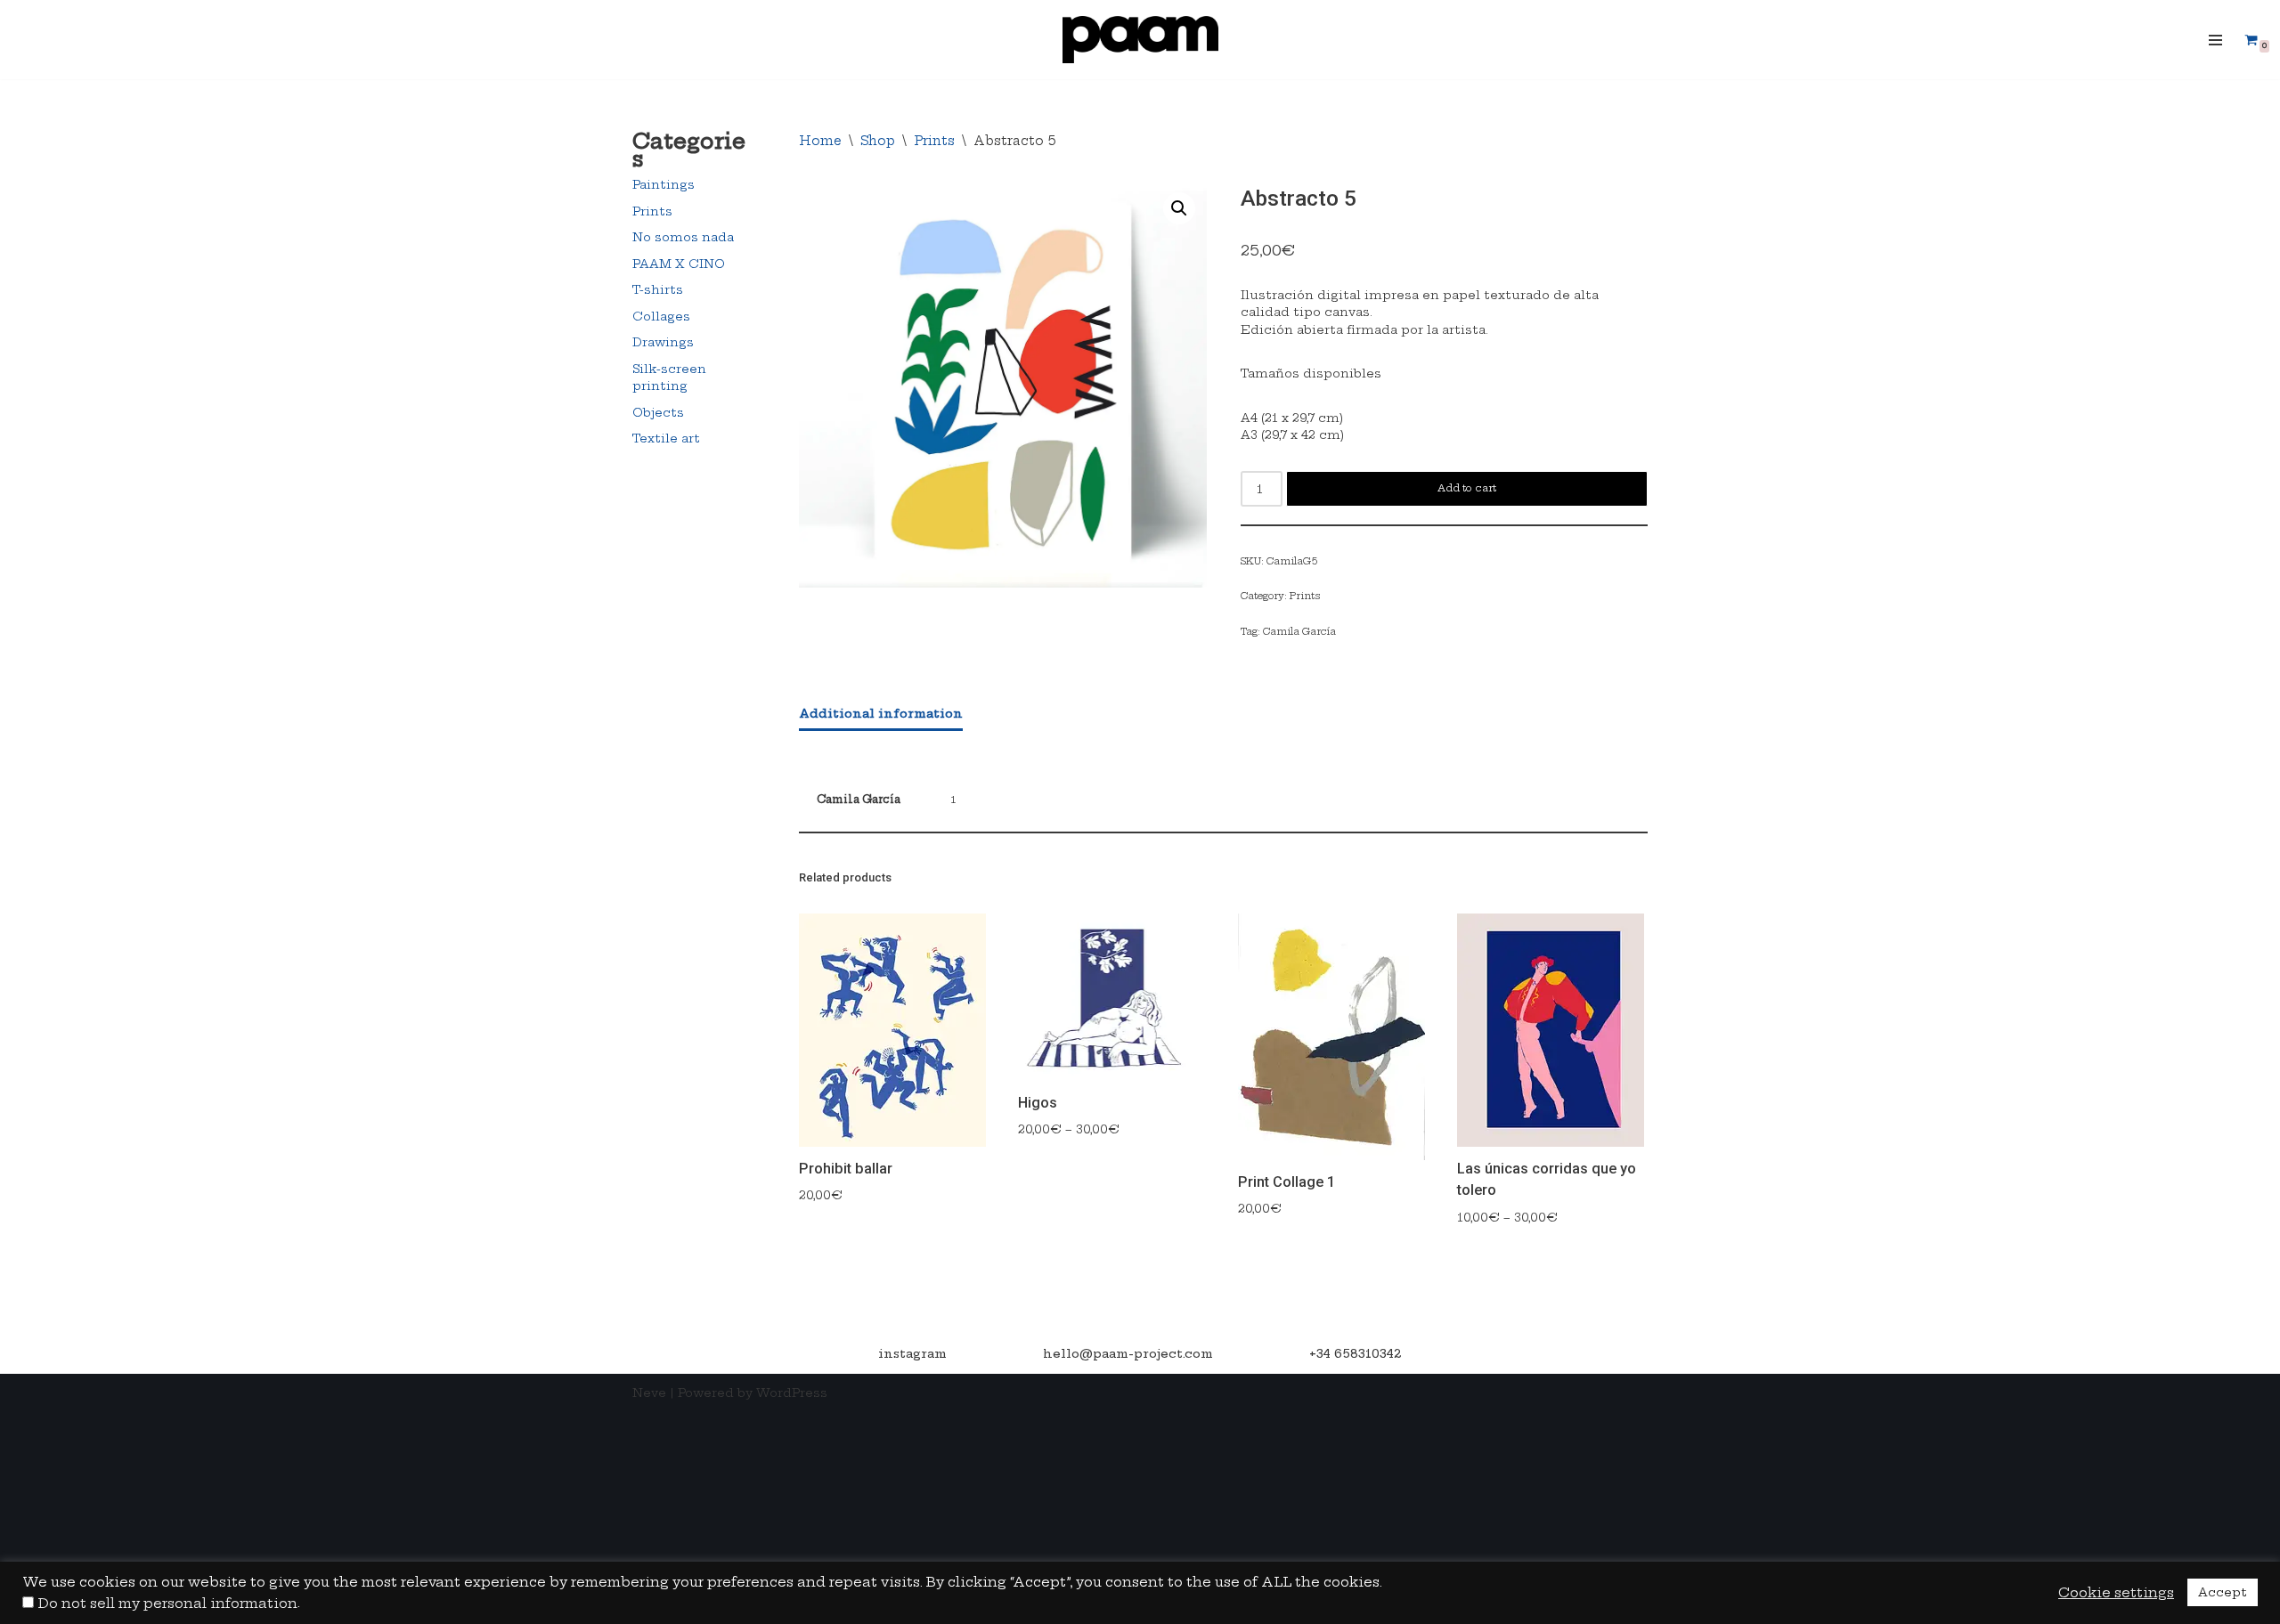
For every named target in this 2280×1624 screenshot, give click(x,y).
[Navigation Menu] (2215, 40)
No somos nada (683, 237)
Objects (658, 412)
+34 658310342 (1356, 1353)
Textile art (666, 438)
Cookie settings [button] (2116, 1593)
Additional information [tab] (881, 713)
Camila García (1299, 632)
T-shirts (658, 289)
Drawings (663, 342)
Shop (878, 141)
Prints (652, 211)
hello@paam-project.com (1128, 1353)
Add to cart (1467, 488)
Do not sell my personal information (168, 1604)
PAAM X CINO (679, 264)
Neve (649, 1393)
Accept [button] (2223, 1592)
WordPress (792, 1393)
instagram (912, 1353)
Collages (661, 316)
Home (820, 141)
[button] (1179, 208)
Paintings (664, 184)
